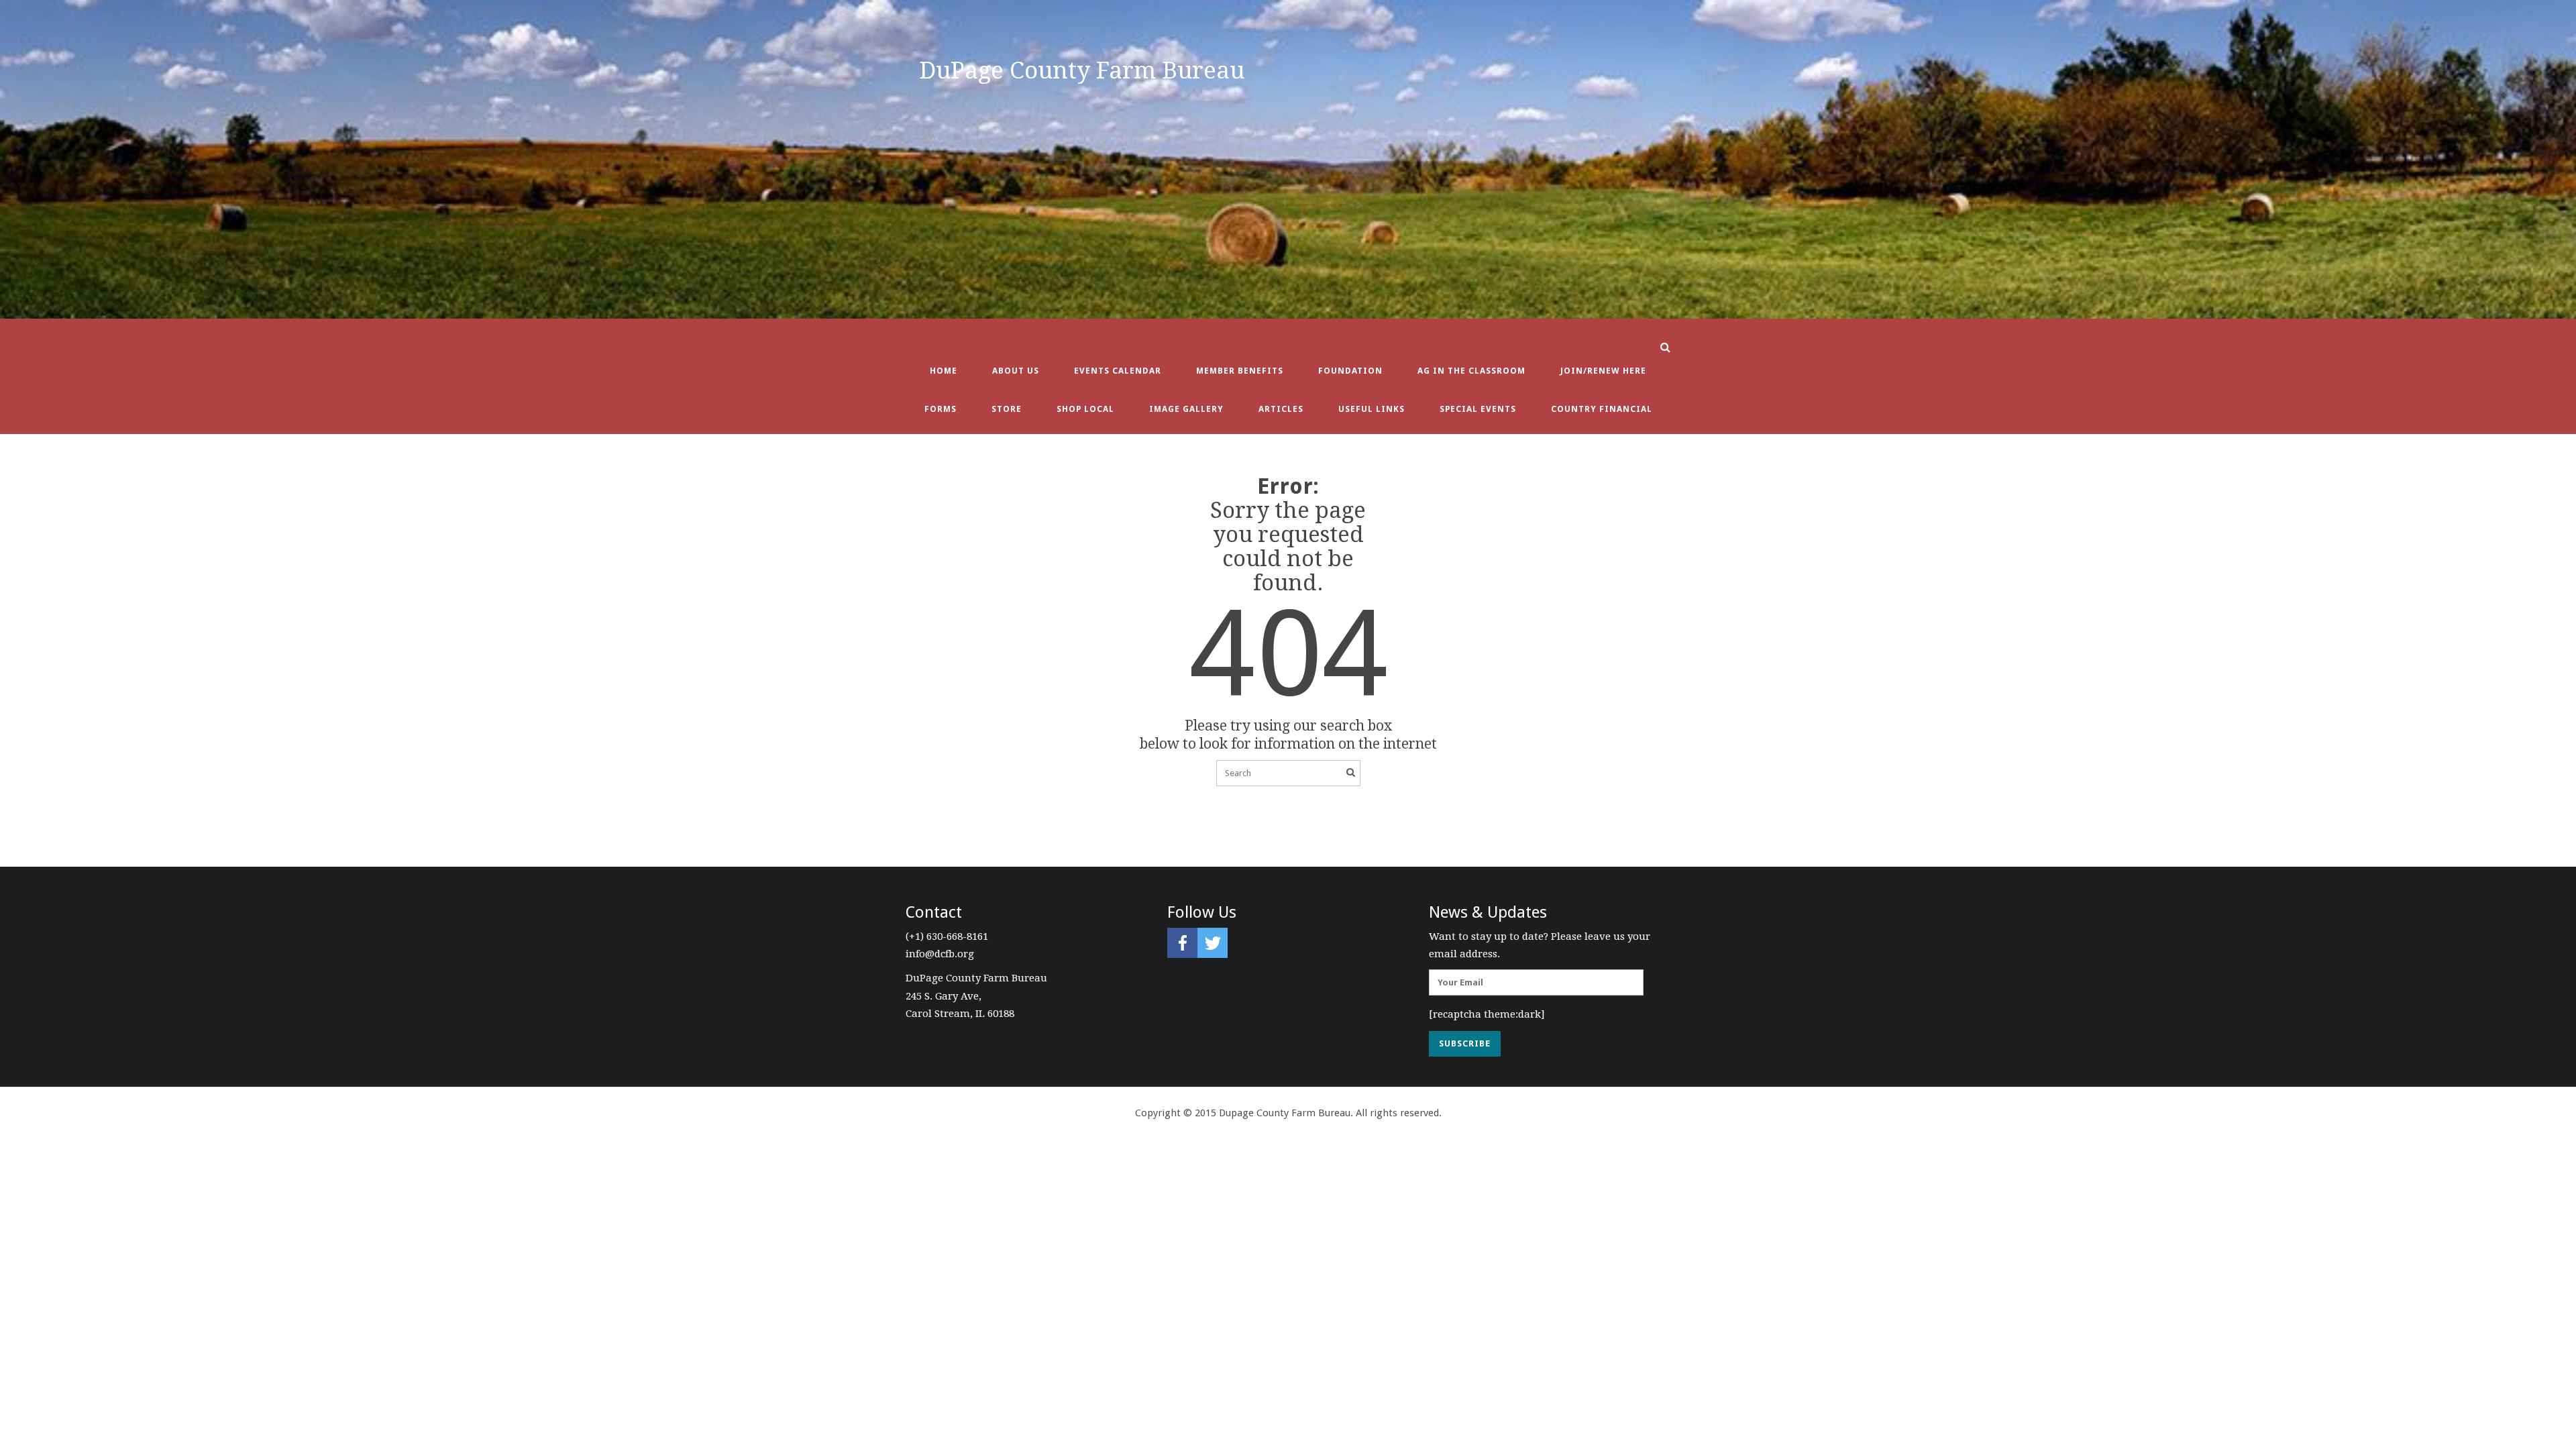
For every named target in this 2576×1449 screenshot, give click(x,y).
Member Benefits (1240, 371)
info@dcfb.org (940, 954)
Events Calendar (1118, 371)
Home (944, 371)
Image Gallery (1186, 409)
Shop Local (1085, 409)
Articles (1281, 409)
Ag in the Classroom (1471, 371)
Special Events (1478, 409)
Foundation (1350, 371)
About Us (1016, 371)
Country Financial (1602, 409)
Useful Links (1372, 409)
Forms (941, 409)
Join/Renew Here (1603, 371)
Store (1007, 409)
